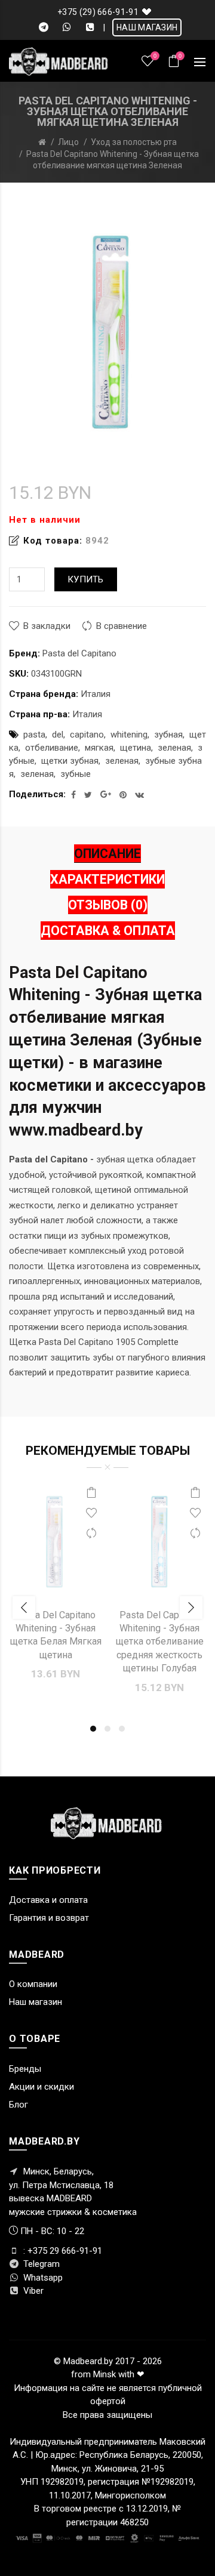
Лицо (68, 142)
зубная (168, 735)
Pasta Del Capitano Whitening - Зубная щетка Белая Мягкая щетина (56, 1635)
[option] (56, 1588)
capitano (87, 735)
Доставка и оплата (48, 1900)
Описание (107, 854)
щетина (136, 748)
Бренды (25, 2069)
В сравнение (122, 626)
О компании (33, 1984)
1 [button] (93, 1729)
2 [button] (107, 1729)
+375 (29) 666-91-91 (98, 12)
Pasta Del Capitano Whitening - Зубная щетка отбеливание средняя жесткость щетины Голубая (160, 1642)
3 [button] (122, 1729)
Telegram (40, 2264)
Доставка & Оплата (108, 931)
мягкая (99, 748)
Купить (86, 579)
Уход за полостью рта (134, 142)
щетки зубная (70, 761)
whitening (129, 735)
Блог (19, 2105)
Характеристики (107, 879)
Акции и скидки (42, 2087)
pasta (34, 735)
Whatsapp (42, 2278)
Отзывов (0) (108, 905)
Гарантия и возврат (49, 1918)
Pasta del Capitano (79, 653)
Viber (32, 2291)
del (58, 735)
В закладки (47, 626)
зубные (76, 774)
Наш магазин (36, 2002)
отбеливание (52, 748)
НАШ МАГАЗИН (147, 27)
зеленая (174, 748)
